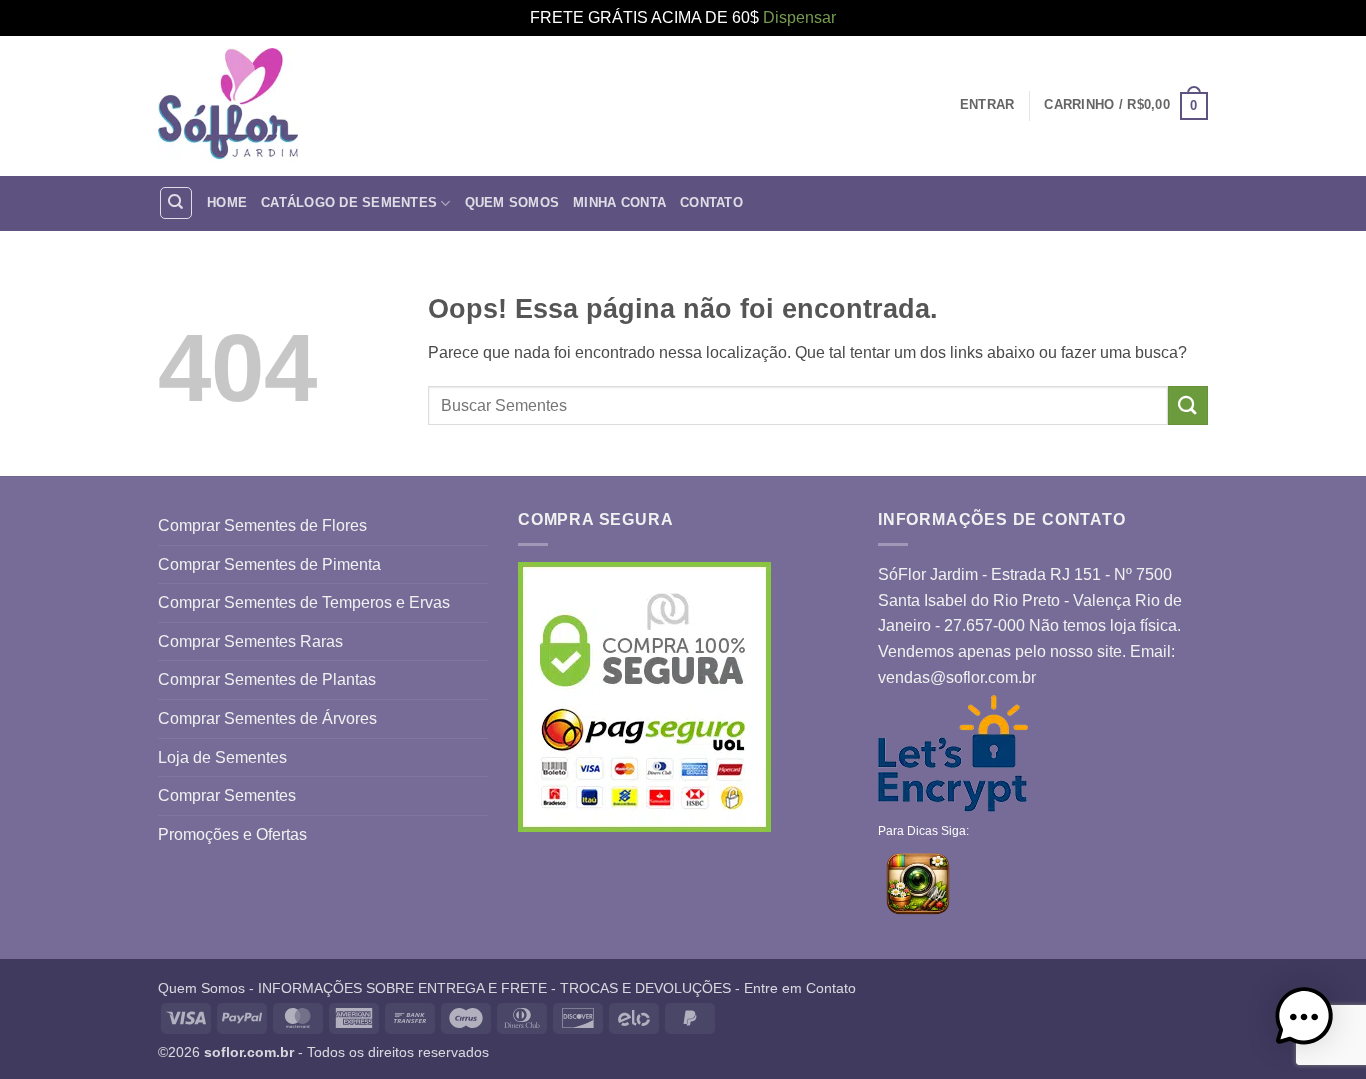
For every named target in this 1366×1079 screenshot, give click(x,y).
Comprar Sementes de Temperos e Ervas (304, 602)
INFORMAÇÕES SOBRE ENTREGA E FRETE (402, 988)
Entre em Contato (800, 988)
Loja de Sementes (222, 757)
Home (227, 202)
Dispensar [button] (799, 17)
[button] (1126, 106)
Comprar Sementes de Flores (262, 525)
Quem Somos (512, 202)
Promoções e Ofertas (232, 834)
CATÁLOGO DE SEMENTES (349, 202)
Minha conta (619, 202)
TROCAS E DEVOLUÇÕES (645, 988)
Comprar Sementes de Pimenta (269, 564)
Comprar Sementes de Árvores (267, 718)
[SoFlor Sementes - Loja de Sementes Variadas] (228, 105)
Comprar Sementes (227, 795)
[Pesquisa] (176, 203)
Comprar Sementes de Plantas (267, 679)
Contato (711, 202)
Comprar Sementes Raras (250, 641)
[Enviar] (1188, 405)
